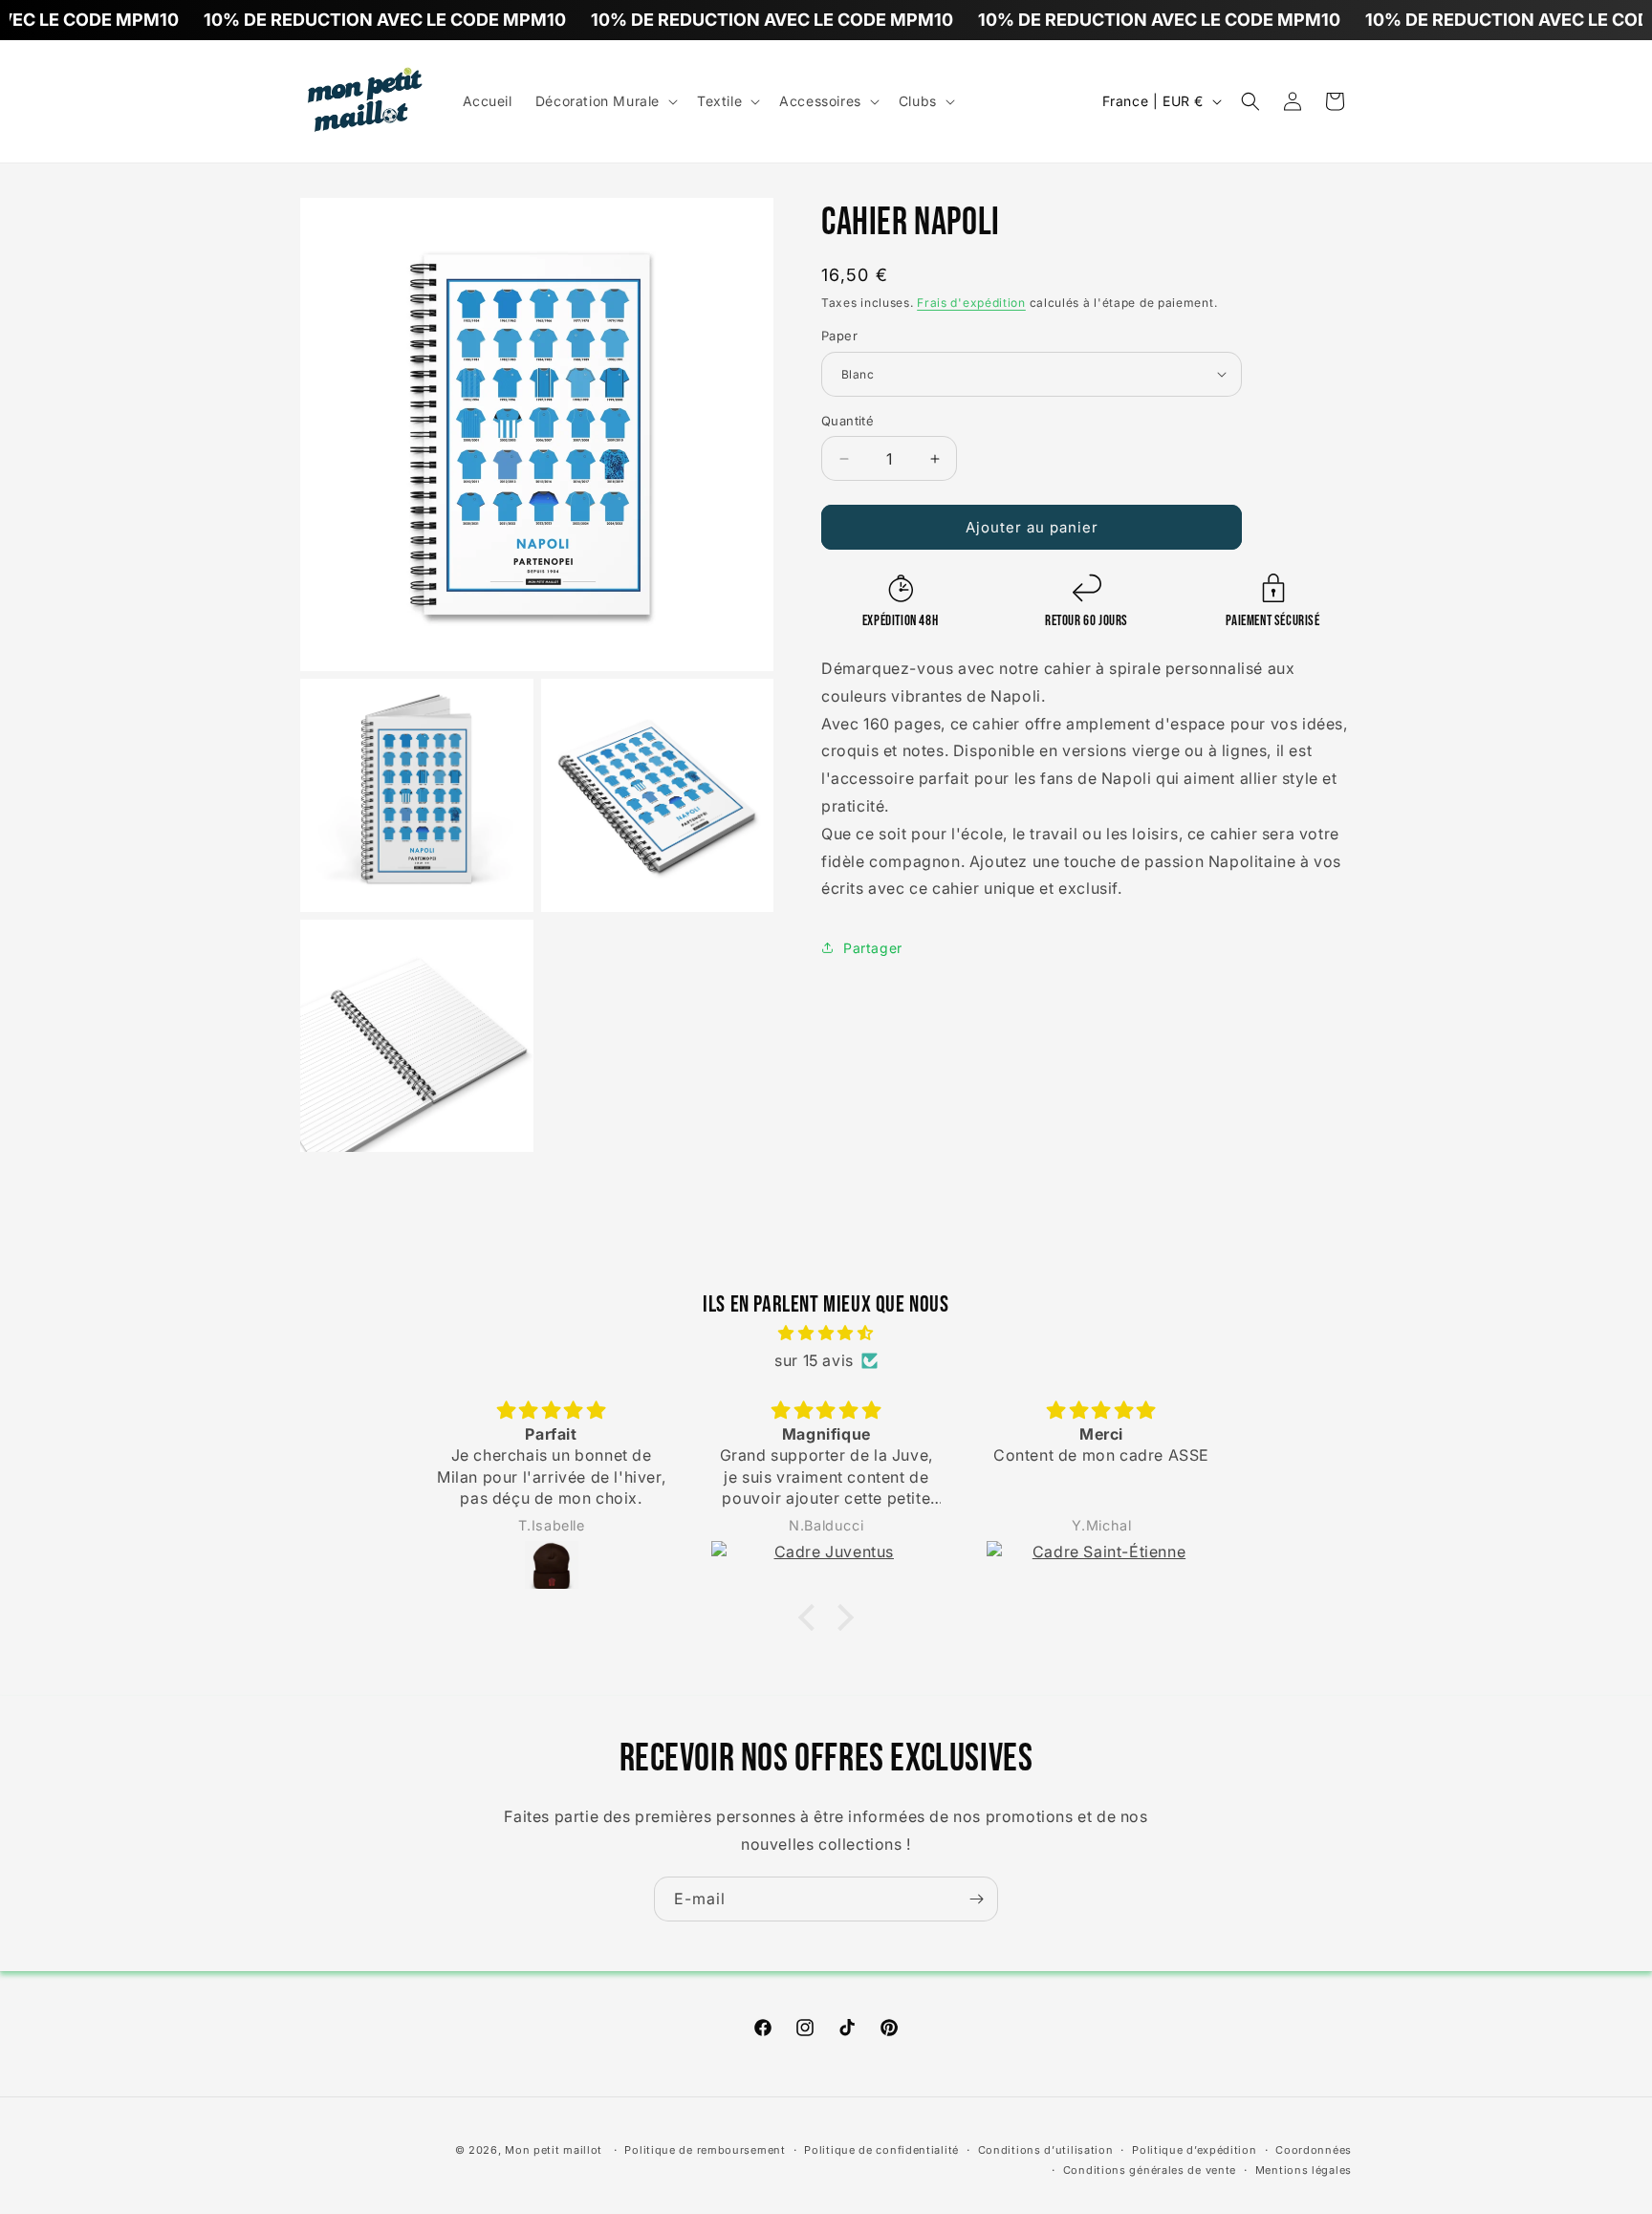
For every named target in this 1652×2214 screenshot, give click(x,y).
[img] (826, 1333)
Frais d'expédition (971, 303)
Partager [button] (873, 948)
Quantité (848, 421)
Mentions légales (1304, 2170)
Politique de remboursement (705, 2150)
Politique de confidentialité (881, 2150)
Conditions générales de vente (1150, 2170)
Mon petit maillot (554, 2150)
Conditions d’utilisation (1046, 2150)
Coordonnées (1314, 2150)
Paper (839, 336)
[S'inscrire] (976, 1899)
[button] (605, 101)
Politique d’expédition (1194, 2150)
